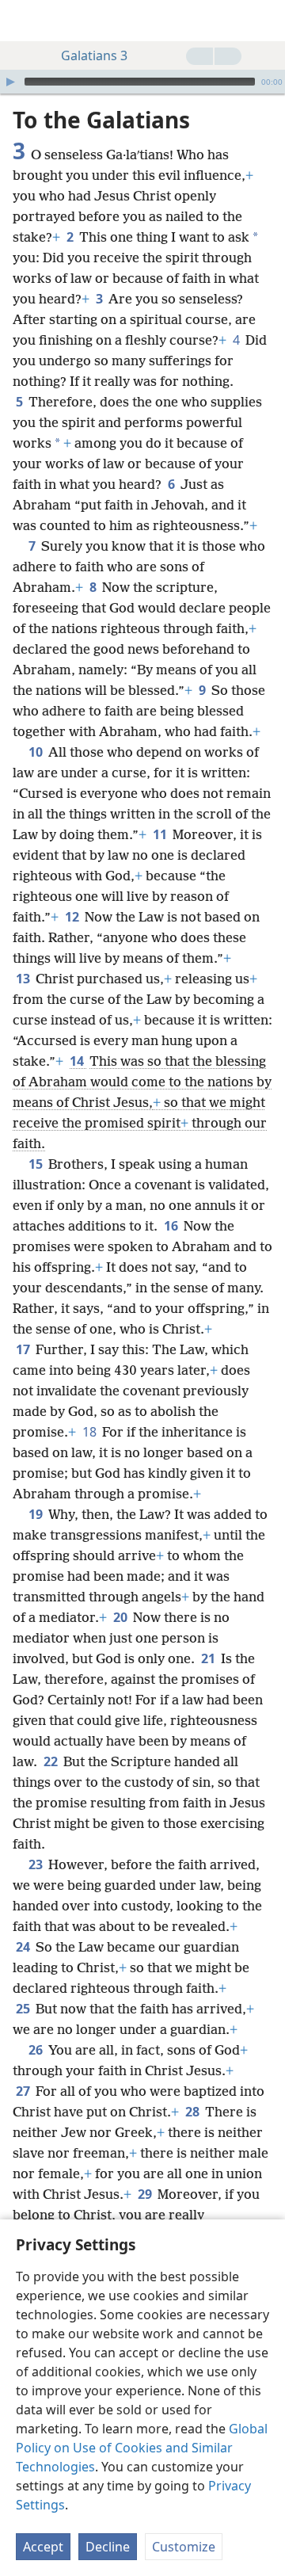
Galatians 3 (94, 55)
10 (37, 752)
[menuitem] (24, 21)
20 (122, 1617)
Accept (43, 2547)
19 (37, 1514)
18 (91, 1432)
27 (24, 2091)
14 (78, 1061)
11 (161, 834)
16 (172, 1226)
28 (194, 2112)
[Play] (10, 82)
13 (24, 979)
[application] (142, 82)
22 (52, 1761)
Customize (184, 2547)
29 (146, 2194)
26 (37, 2050)
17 (24, 1349)
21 (209, 1658)
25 (24, 2009)
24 (24, 1947)
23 (37, 1864)
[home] (24, 21)
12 (73, 917)
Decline (108, 2547)
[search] (265, 21)
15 (37, 1164)
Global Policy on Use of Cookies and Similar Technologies (142, 2448)
